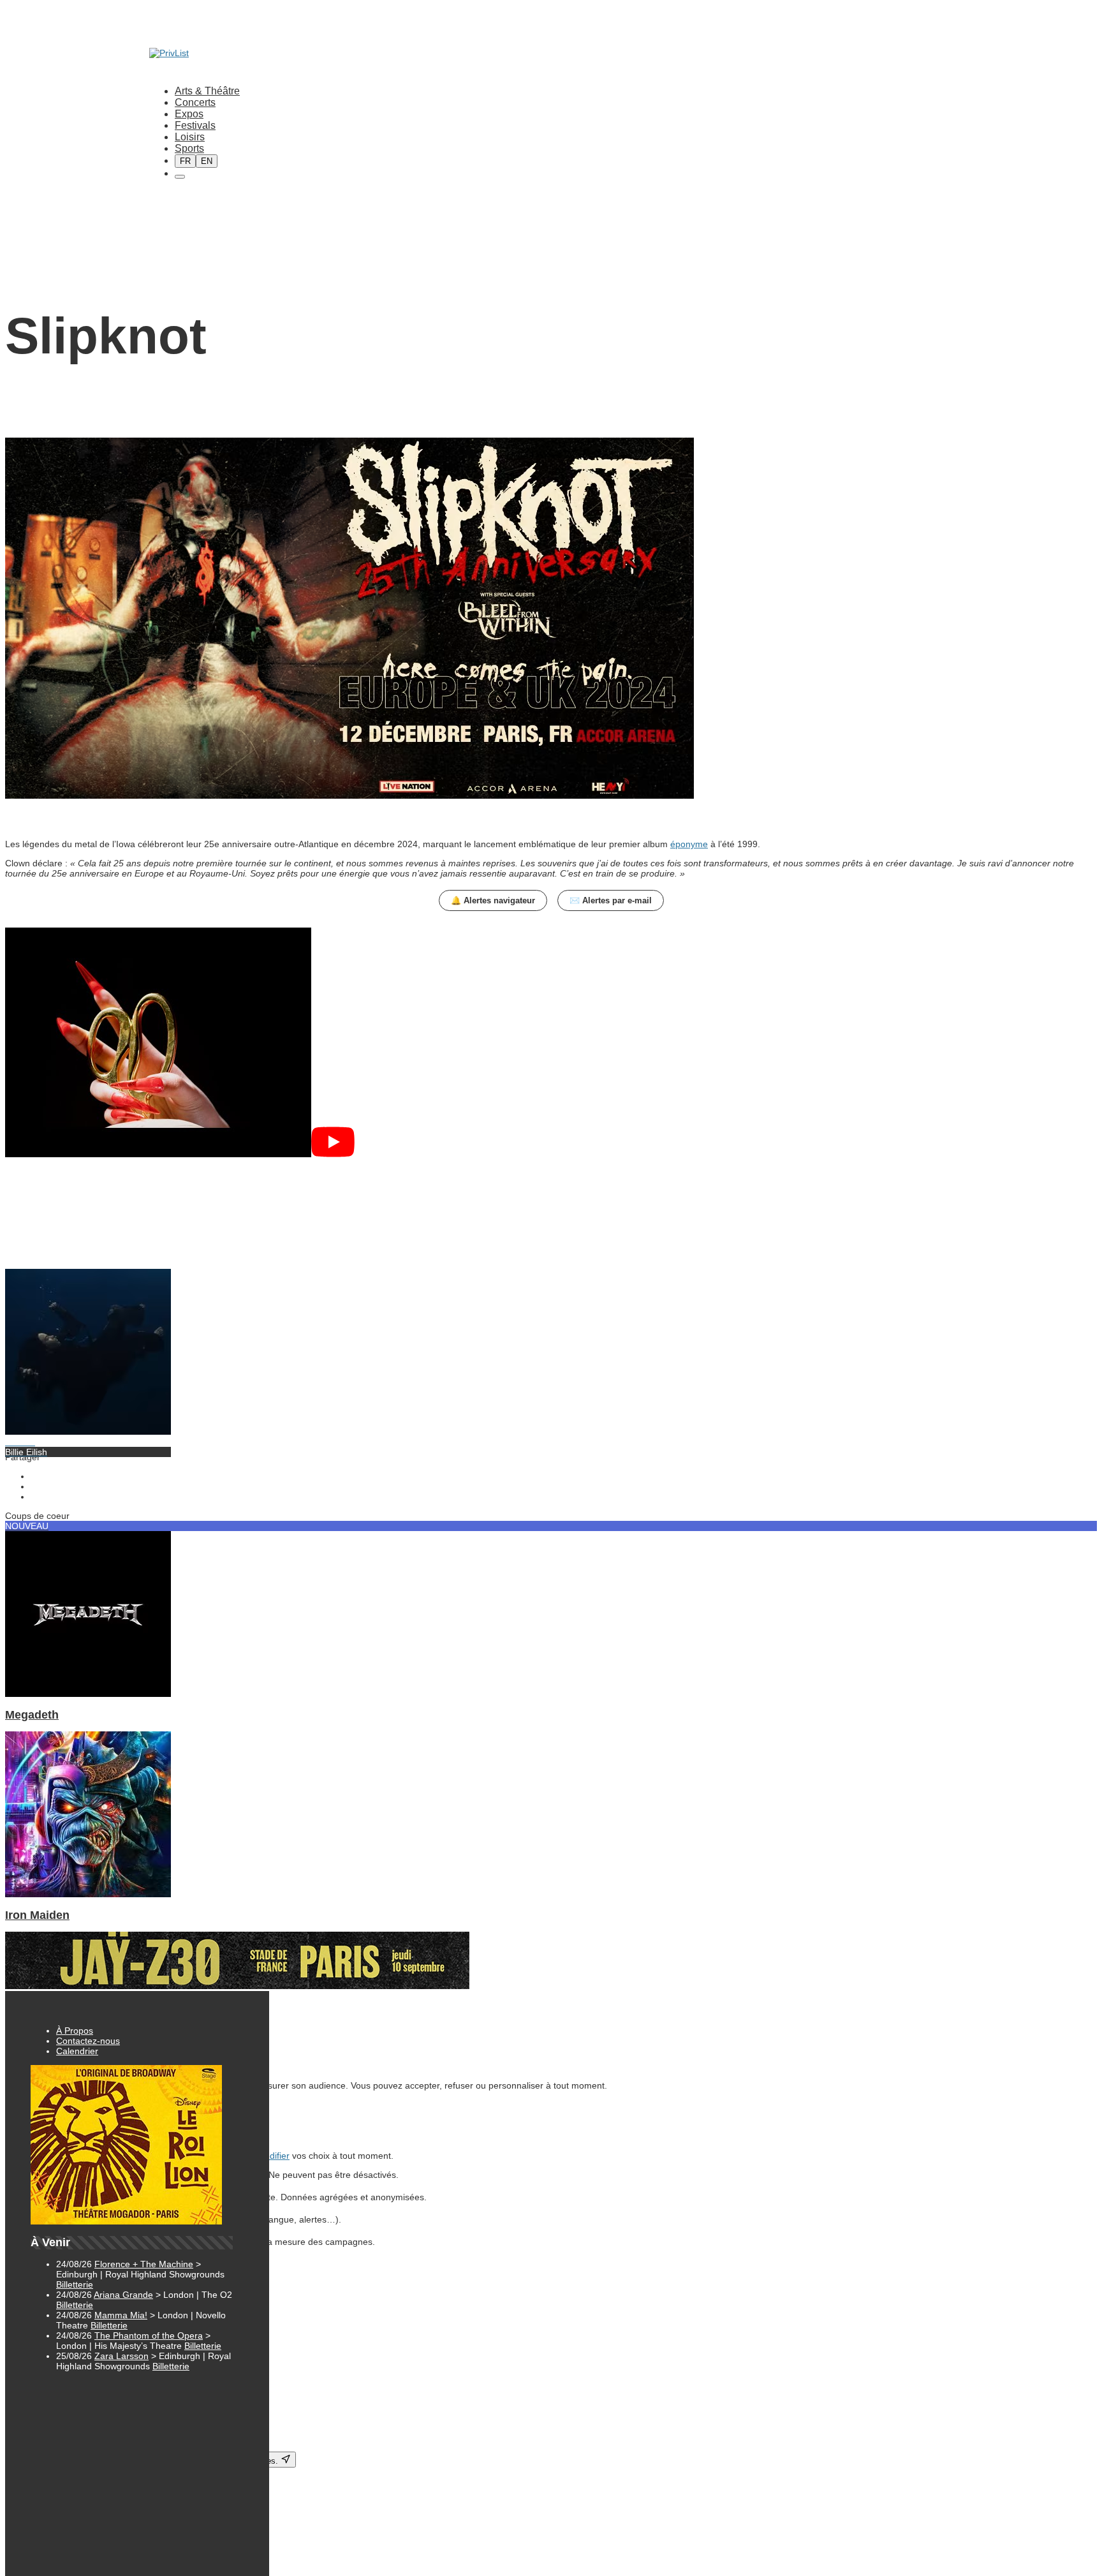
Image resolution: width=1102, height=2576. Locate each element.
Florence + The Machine (144, 2264)
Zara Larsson (121, 2356)
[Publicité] (237, 1986)
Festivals (195, 125)
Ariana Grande (123, 2295)
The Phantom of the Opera (149, 2335)
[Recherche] (180, 177)
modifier (273, 2156)
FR (185, 161)
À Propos (75, 2031)
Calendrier (77, 2051)
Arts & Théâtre (207, 91)
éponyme (689, 844)
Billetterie (75, 2284)
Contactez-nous (88, 2041)
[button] (551, 1043)
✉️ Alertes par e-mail (611, 900)
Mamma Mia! (121, 2315)
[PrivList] (169, 53)
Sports (189, 148)
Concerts (195, 102)
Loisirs (190, 137)
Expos (189, 114)
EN (207, 161)
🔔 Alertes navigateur (493, 900)
